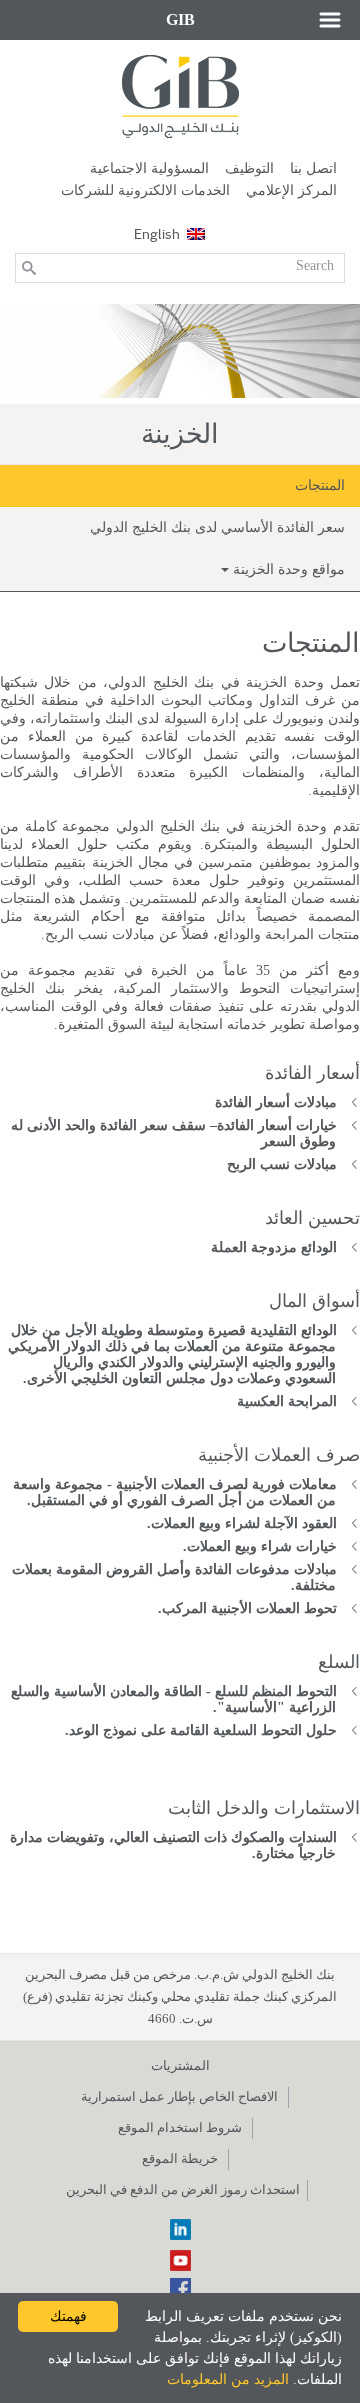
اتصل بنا (313, 168)
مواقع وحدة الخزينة (287, 569)
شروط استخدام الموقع (180, 2127)
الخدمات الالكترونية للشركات (145, 190)
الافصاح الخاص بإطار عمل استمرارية (179, 2096)
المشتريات (180, 2065)
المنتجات (320, 485)
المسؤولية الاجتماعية (149, 168)
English (157, 233)
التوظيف (249, 168)
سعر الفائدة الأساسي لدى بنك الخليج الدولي (217, 527)
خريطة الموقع (180, 2158)
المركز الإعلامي (291, 190)
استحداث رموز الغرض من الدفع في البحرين (183, 2189)
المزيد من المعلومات (228, 2379)
